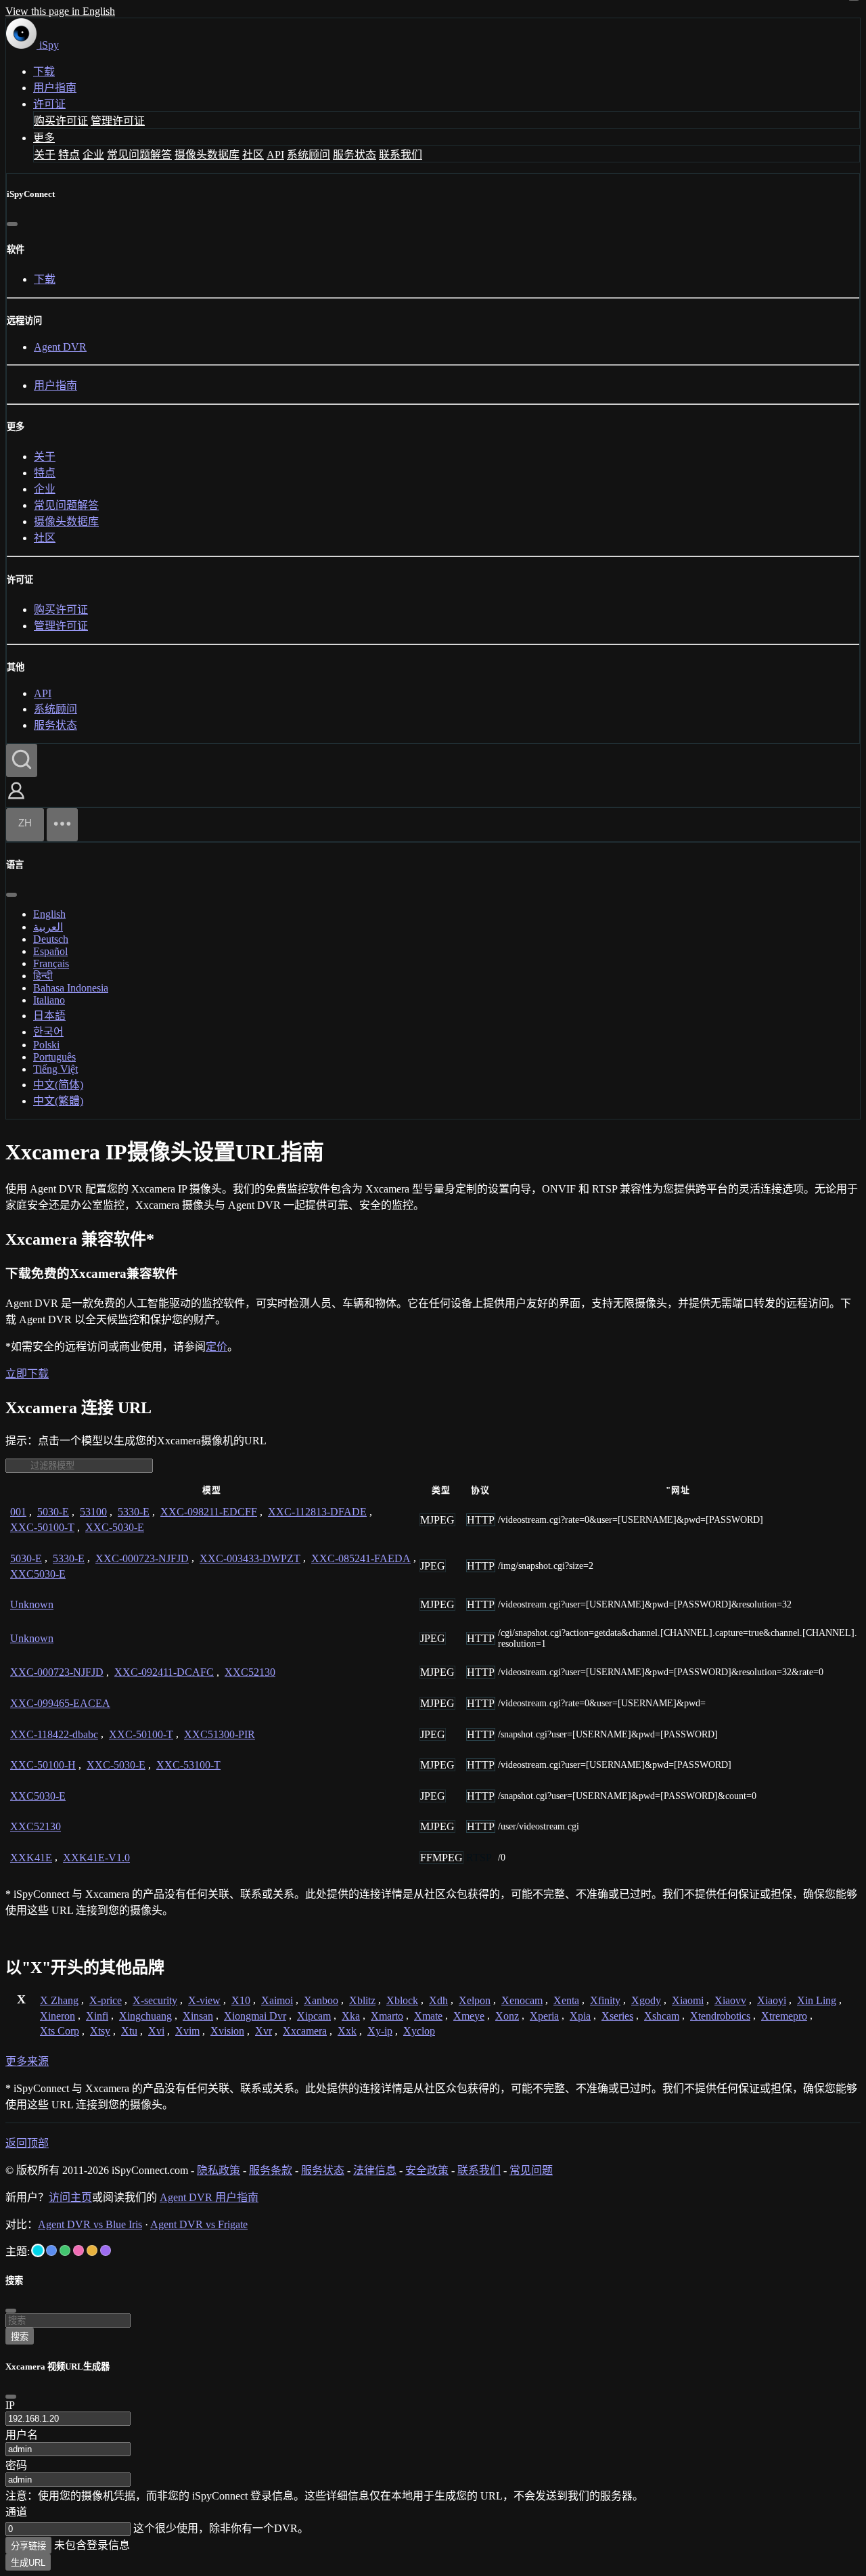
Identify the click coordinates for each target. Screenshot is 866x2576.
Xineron (58, 2016)
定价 (216, 1347)
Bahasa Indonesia (71, 988)
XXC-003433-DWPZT (250, 1558)
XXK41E (31, 1858)
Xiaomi (688, 2000)
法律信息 (375, 2170)
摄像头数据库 (207, 155)
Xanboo (321, 2000)
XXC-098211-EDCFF (209, 1512)
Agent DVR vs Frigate (199, 2224)
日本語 (49, 1016)
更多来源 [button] (27, 2061)
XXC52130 (250, 1672)
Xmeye (469, 2016)
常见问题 (531, 2170)
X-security (155, 2000)
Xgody (646, 2000)
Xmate (428, 2016)
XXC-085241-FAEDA (361, 1558)
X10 (241, 2000)
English (49, 914)
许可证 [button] (49, 104)
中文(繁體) (58, 1101)
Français (51, 963)
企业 (93, 155)
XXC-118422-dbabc (54, 1734)
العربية (48, 927)
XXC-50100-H (43, 1765)
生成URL (28, 2563)
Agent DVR (60, 347)
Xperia (544, 2016)
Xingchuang (145, 2016)
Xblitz (362, 2000)
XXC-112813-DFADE (317, 1512)
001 (18, 1512)
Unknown (32, 1604)
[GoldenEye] (92, 2250)
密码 (16, 2465)
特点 (69, 155)
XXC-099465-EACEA (60, 1703)
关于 (45, 155)
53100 (93, 1512)
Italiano (49, 1000)
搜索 (20, 2337)
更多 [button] (44, 138)
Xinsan (198, 2016)
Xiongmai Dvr (255, 2016)
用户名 (22, 2435)
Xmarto (387, 2016)
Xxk (347, 2031)
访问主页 (70, 2197)
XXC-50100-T (42, 1527)
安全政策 (427, 2170)
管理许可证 (118, 121)
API (275, 155)
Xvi (156, 2031)
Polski (46, 1045)
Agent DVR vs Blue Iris (90, 2224)
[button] (16, 800)
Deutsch (51, 939)
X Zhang (59, 2000)
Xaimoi (277, 2000)
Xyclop (419, 2031)
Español (50, 951)
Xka (351, 2016)
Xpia (580, 2016)
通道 (16, 2512)
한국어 (48, 1032)
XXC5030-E (38, 1574)
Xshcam (662, 2016)
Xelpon (475, 2000)
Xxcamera (305, 2031)
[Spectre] (38, 2250)
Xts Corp (60, 2031)
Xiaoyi (772, 2000)
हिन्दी (43, 976)
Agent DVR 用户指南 (209, 2197)
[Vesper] (106, 2250)
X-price (106, 2000)
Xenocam (522, 2000)
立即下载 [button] (27, 1374)
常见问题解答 (139, 155)
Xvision (227, 2031)
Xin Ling (817, 2000)
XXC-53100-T (188, 1765)
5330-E (134, 1512)
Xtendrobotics (720, 2016)
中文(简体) (58, 1085)
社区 (253, 155)
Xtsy (100, 2031)
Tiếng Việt (55, 1069)
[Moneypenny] (78, 2250)
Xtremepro (784, 2016)
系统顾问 (309, 155)
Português (54, 1057)
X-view (204, 2000)
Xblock (402, 2000)
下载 (44, 71)
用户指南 (55, 88)
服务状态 (355, 155)
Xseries (617, 2016)
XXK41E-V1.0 (96, 1858)
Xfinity (605, 2000)
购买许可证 (61, 121)
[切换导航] (62, 825)
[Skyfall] (65, 2250)
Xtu (129, 2031)
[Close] (11, 2397)
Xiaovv (730, 2000)
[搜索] (22, 760)
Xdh (438, 2000)
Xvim (187, 2031)
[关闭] (12, 224)
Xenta (566, 2000)
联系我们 (401, 155)
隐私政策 (219, 2170)
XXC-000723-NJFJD (142, 1558)
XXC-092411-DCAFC (164, 1672)
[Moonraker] (51, 2250)
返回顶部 (27, 2143)
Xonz (507, 2016)
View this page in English (60, 11)
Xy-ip (380, 2031)
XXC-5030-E (115, 1527)
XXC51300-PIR (220, 1734)
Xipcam (314, 2016)
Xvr (264, 2031)
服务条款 (271, 2170)
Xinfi (97, 2016)
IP (10, 2405)
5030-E (53, 1512)
